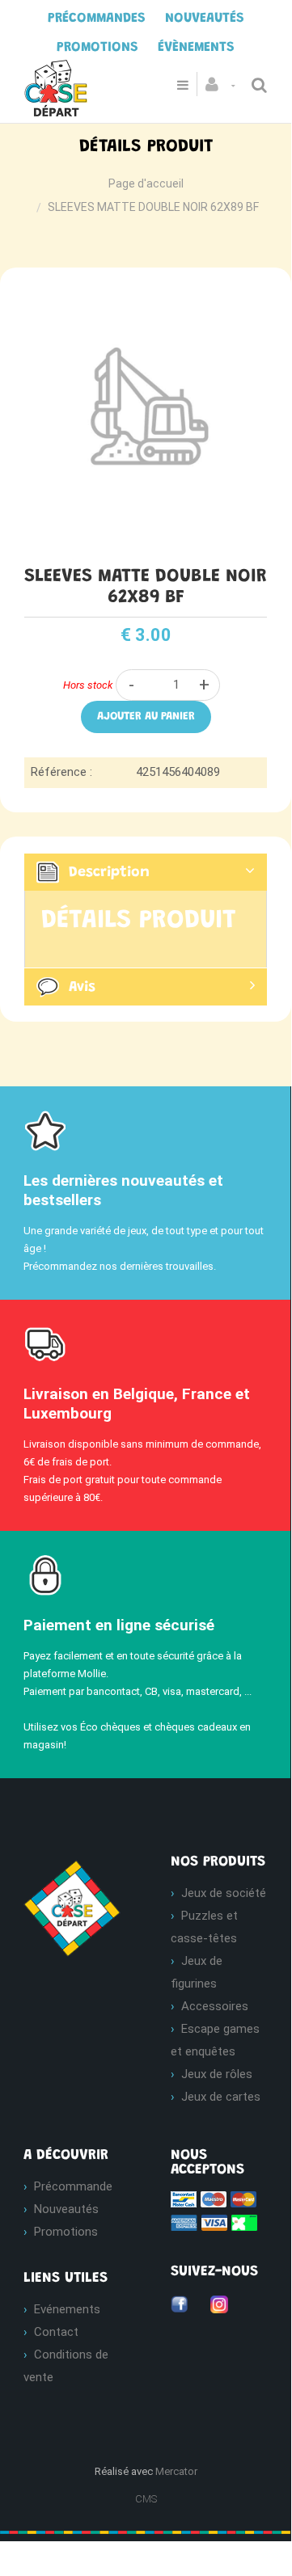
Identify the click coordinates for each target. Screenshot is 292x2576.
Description (109, 873)
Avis (82, 988)
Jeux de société (224, 1893)
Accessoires (215, 2006)
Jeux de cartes (221, 2097)
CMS (146, 2499)
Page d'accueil (146, 183)
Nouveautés (66, 2209)
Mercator (176, 2471)
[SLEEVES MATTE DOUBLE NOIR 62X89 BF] (146, 295)
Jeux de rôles (217, 2074)
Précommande (73, 2186)
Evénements (67, 2309)
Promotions (66, 2232)
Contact (56, 2332)
